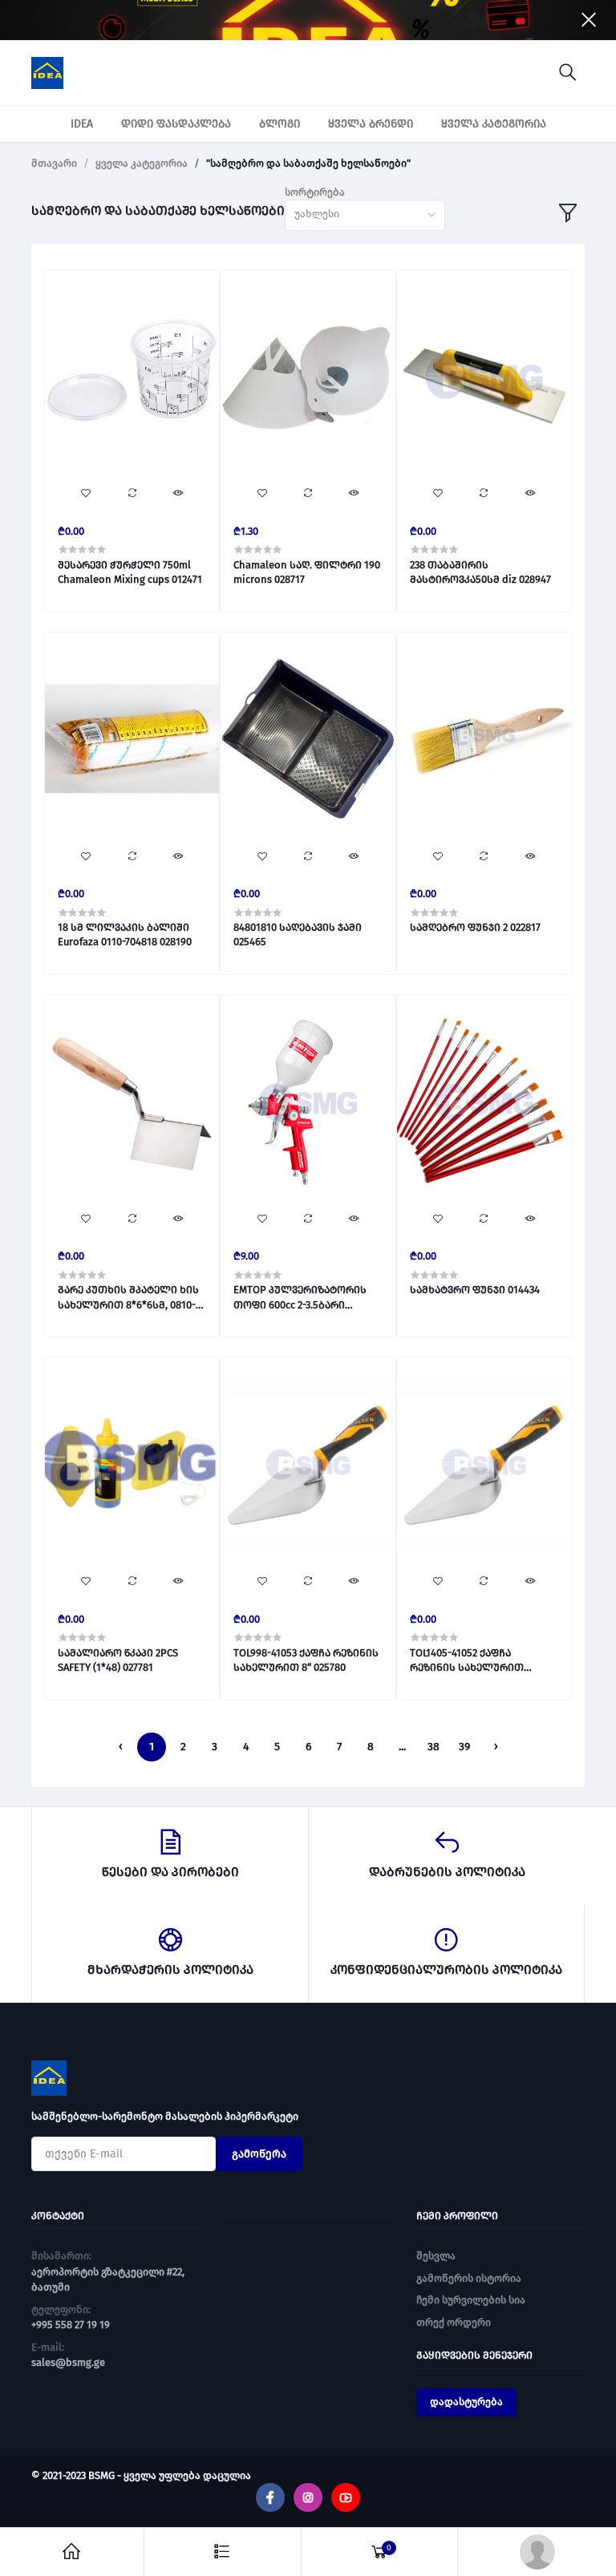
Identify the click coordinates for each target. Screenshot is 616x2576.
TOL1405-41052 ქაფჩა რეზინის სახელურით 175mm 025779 (467, 1661)
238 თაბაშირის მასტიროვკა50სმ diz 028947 (480, 572)
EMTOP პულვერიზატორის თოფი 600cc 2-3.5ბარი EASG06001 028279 (300, 1298)
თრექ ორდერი (454, 2322)
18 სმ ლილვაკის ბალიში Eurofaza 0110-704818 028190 (125, 934)
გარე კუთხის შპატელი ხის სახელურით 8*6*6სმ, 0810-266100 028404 (128, 1298)
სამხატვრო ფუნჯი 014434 (475, 1290)
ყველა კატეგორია (494, 124)
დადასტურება (466, 2402)
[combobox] (365, 215)
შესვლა (436, 2256)
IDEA (82, 124)
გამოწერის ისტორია (469, 2278)
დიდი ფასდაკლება (176, 124)
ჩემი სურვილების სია (471, 2300)
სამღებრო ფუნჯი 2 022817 (475, 927)
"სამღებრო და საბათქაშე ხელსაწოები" (308, 163)
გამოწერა (259, 2154)
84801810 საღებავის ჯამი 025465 (298, 934)
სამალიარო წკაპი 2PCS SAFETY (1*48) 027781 (118, 1660)
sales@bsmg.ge (68, 2362)
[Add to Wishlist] (86, 494)
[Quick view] (178, 494)
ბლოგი (280, 124)
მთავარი (54, 163)
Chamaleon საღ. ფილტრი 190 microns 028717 (307, 572)
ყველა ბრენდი (371, 124)
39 (464, 1747)
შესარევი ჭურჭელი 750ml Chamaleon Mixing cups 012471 (130, 572)
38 (434, 1747)
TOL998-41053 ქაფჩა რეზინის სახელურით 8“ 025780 (306, 1660)
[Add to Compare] (132, 494)
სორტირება (315, 192)
